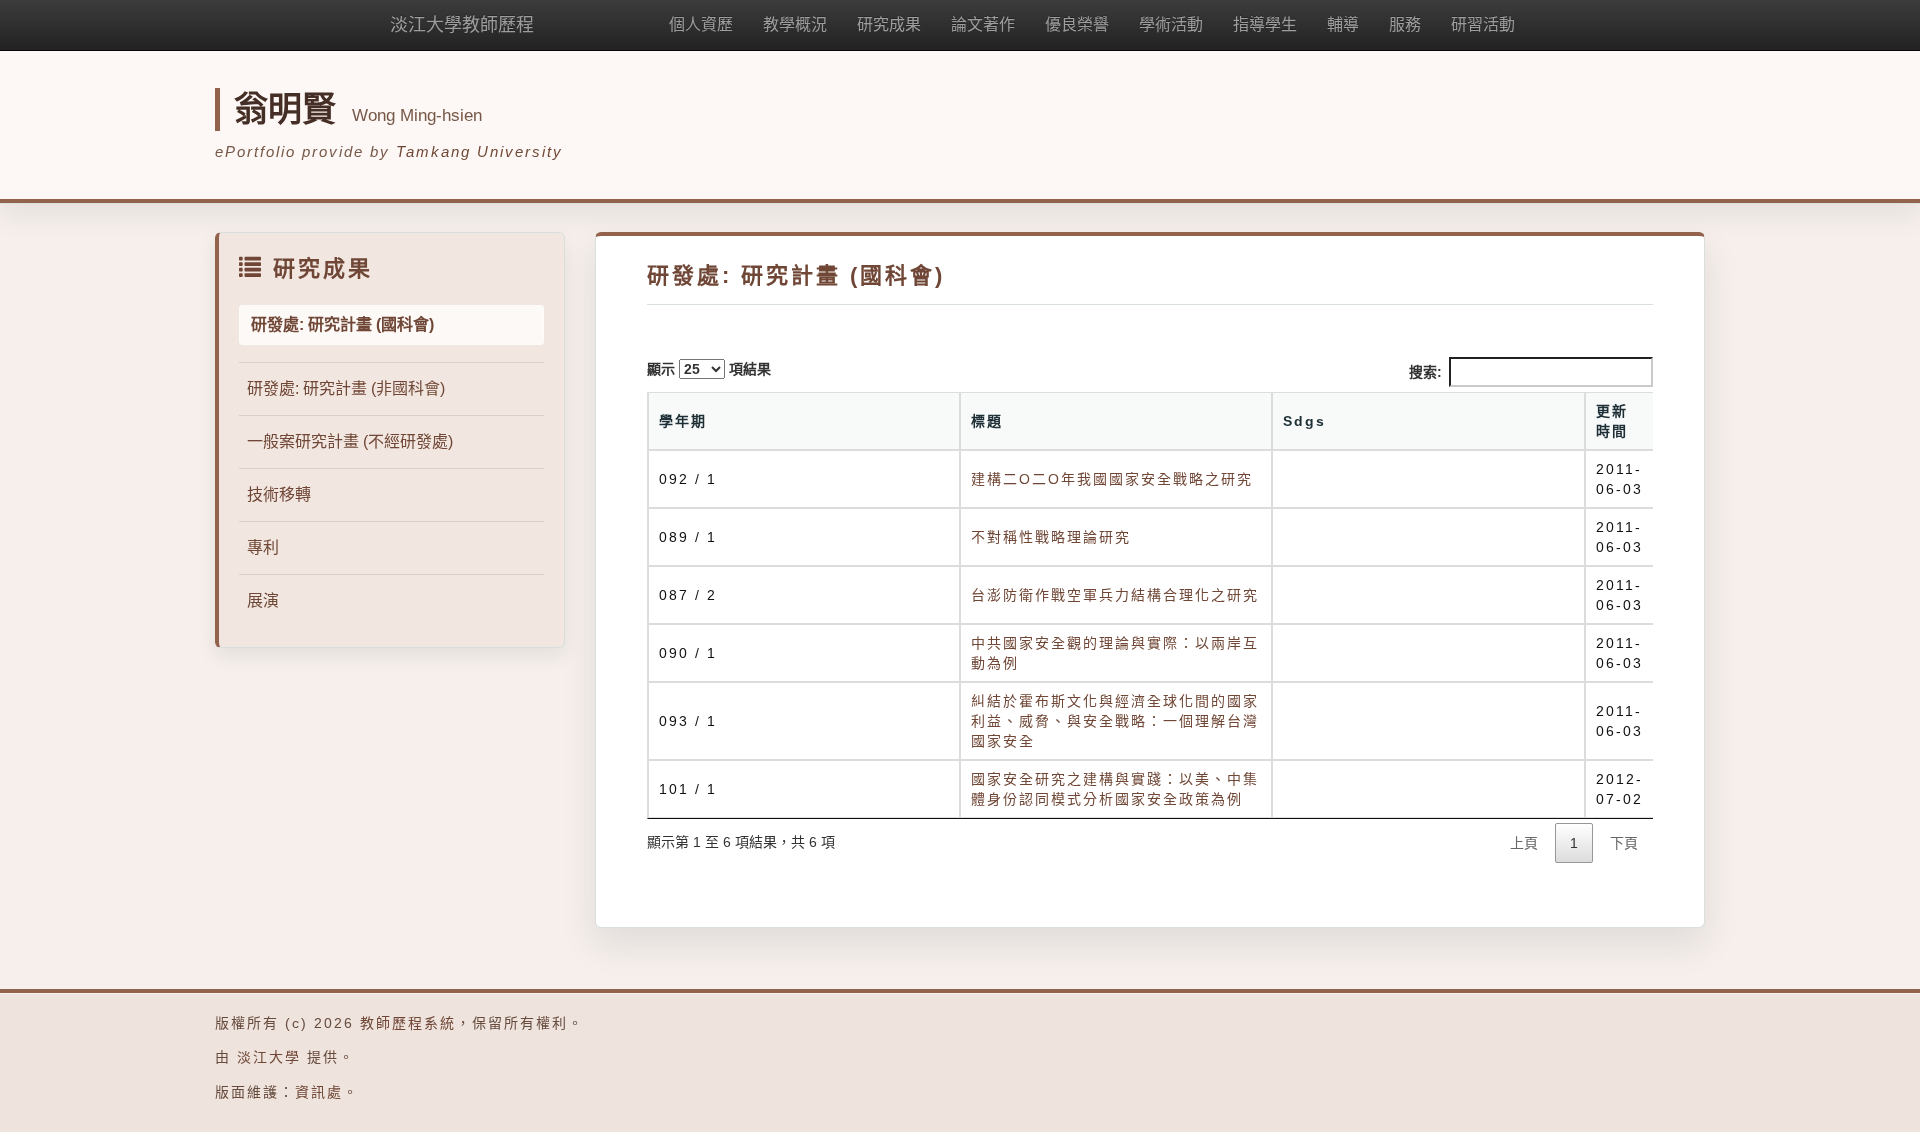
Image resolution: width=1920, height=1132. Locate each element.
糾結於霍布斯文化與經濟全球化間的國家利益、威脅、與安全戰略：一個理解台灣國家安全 (1115, 721)
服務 (1405, 24)
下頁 (1624, 843)
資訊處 (319, 1092)
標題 (987, 421)
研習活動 (1483, 24)
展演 (263, 600)
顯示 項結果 (709, 369)
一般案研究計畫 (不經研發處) (350, 441)
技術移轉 (279, 494)
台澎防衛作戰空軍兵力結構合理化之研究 (1115, 595)
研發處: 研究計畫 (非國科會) (346, 388)
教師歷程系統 (408, 1023)
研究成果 (889, 24)
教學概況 (795, 24)
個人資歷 (701, 24)
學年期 (683, 421)
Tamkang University (479, 151)
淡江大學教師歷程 (462, 25)
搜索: (1425, 372)
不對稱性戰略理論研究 (1051, 537)
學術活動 (1171, 24)
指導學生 (1265, 24)
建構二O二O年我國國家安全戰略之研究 (1112, 479)
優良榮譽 (1077, 24)
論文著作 (983, 24)
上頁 (1524, 843)
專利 (263, 547)
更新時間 (1612, 421)
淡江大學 (269, 1057)
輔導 (1343, 24)
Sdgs (1304, 421)
